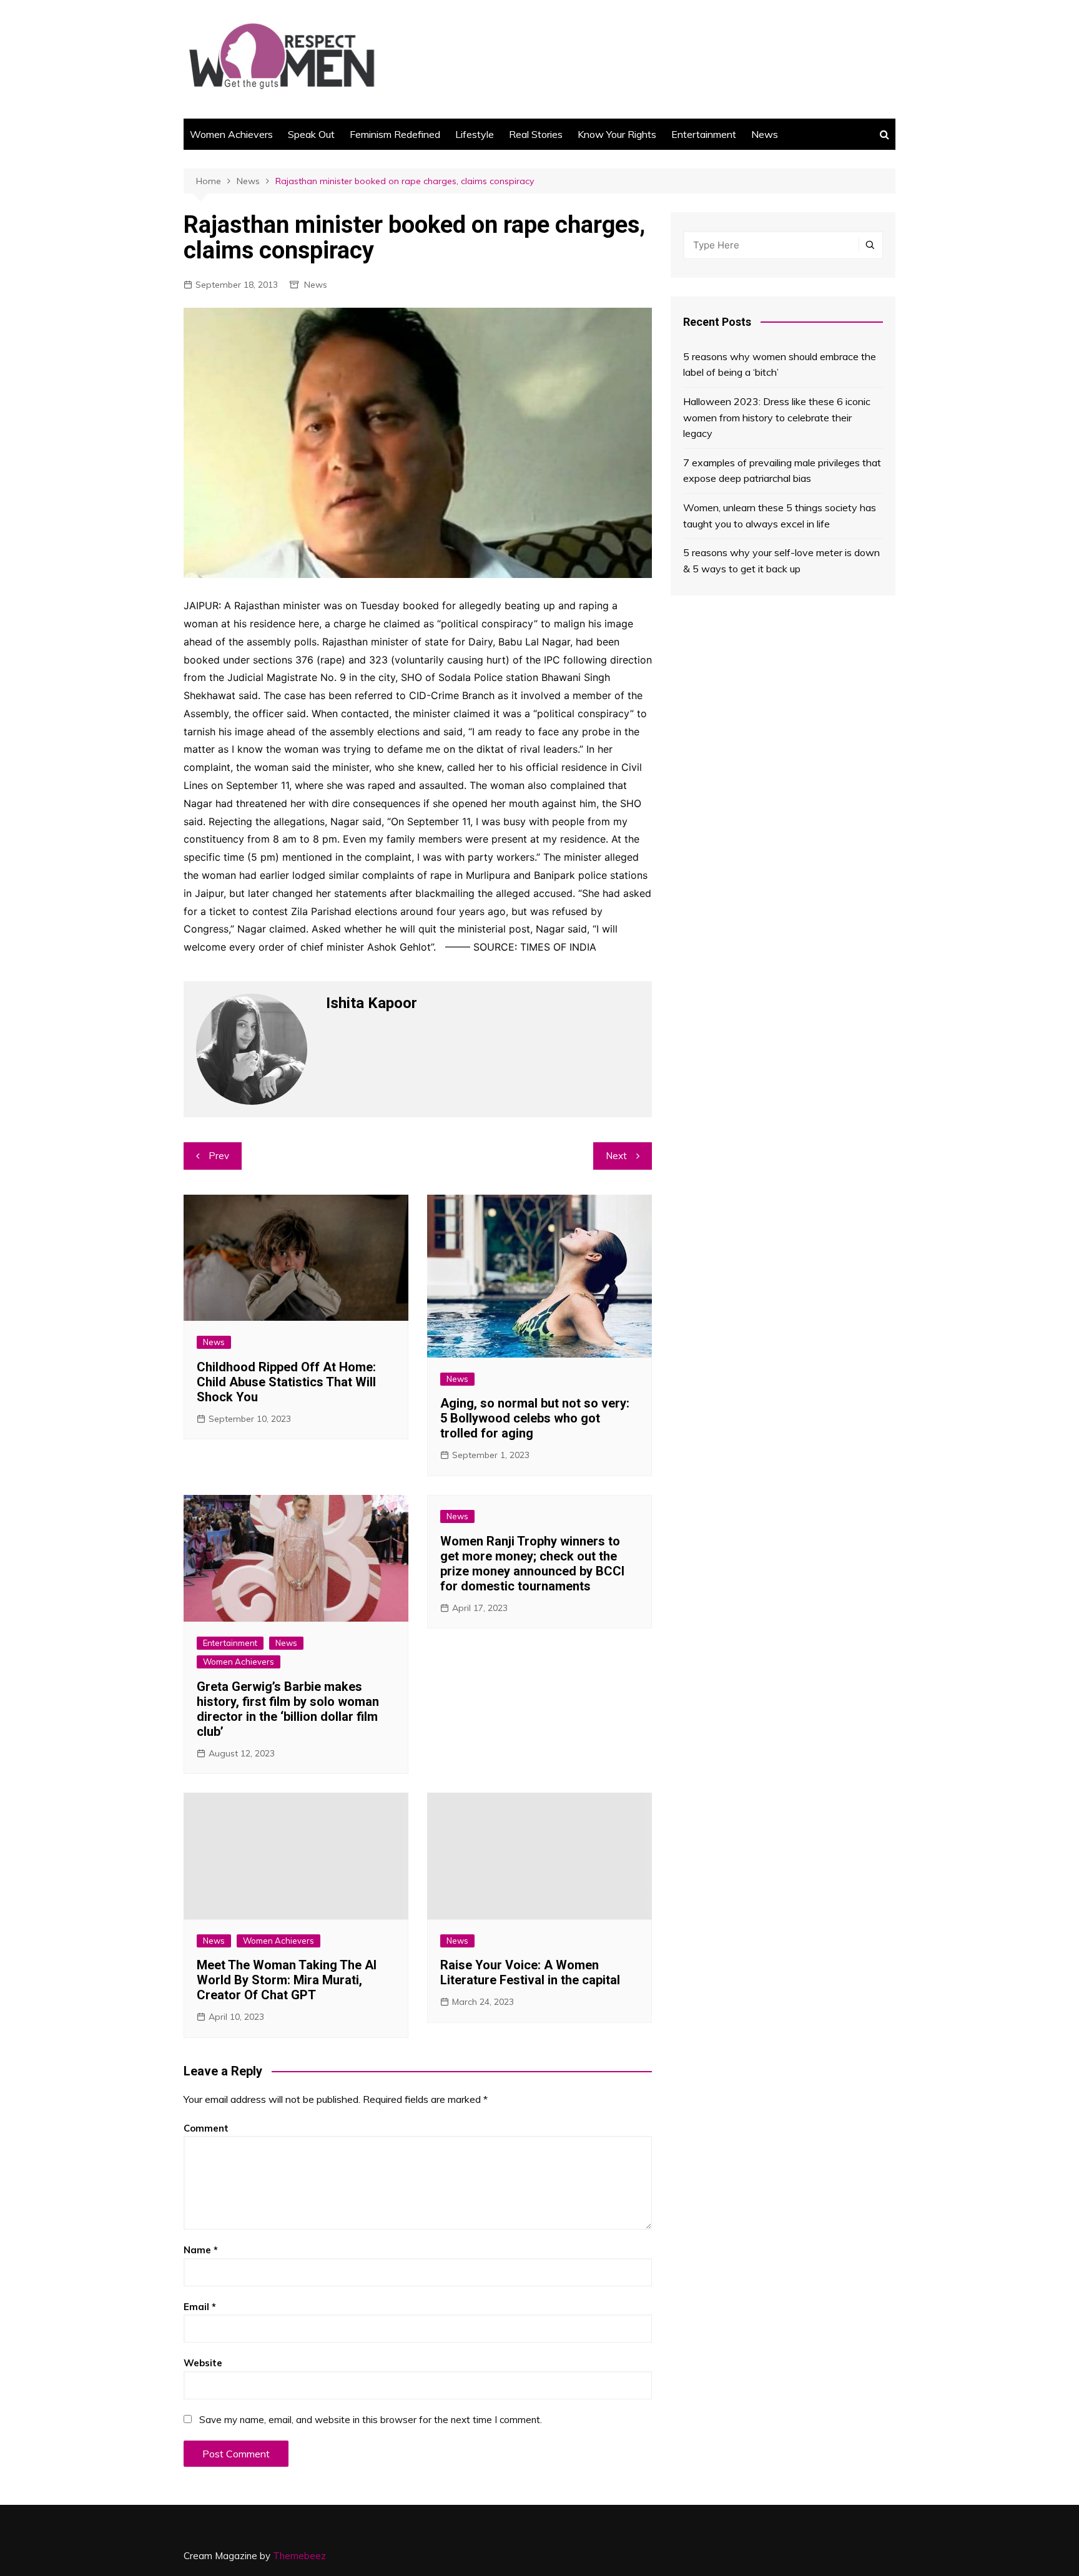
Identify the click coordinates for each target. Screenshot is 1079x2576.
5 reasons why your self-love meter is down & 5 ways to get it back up (781, 561)
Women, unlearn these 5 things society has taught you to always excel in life (780, 516)
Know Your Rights (617, 134)
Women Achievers (231, 134)
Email (200, 2307)
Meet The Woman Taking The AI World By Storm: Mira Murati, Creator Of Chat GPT (287, 1980)
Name (201, 2250)
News (765, 134)
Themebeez (299, 2556)
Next (616, 1156)
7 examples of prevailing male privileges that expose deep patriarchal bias (782, 471)
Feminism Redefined (395, 134)
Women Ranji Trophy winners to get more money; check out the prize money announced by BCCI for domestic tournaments (532, 1564)
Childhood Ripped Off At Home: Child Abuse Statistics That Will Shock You (286, 1382)
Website (203, 2363)
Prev (219, 1156)
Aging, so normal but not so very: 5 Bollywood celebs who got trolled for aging (535, 1418)
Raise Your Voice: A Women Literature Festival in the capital (530, 1972)
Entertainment (704, 134)
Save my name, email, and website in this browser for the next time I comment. (371, 2420)
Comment (206, 2128)
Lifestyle (475, 134)
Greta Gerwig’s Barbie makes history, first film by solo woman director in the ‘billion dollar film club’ (288, 1709)
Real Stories (536, 134)
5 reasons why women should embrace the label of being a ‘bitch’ (780, 365)
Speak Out (311, 134)
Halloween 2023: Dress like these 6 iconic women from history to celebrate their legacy (777, 417)
